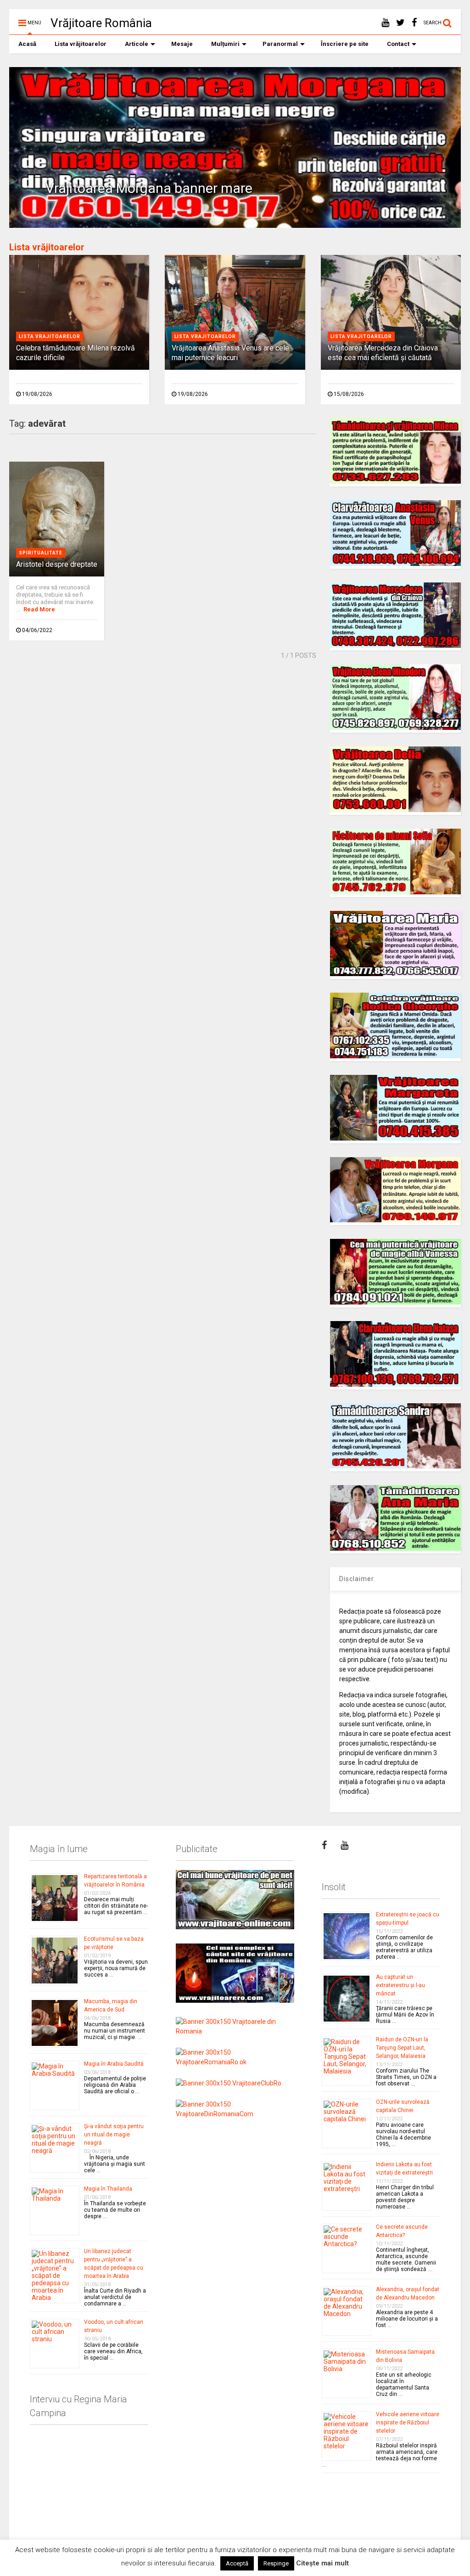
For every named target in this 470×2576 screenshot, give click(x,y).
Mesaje (182, 44)
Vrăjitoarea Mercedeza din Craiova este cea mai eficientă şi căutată (383, 353)
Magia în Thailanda (108, 2189)
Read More (39, 609)
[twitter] (400, 23)
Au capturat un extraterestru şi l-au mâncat (400, 1985)
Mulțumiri (225, 44)
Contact (398, 44)
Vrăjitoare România (101, 23)
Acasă (27, 44)
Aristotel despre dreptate (57, 564)
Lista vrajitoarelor (50, 336)
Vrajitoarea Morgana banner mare (149, 188)
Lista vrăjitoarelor (81, 44)
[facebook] (414, 23)
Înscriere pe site (345, 44)
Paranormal (280, 44)
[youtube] (385, 23)
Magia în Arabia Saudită (114, 2064)
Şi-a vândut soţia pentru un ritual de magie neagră (114, 2135)
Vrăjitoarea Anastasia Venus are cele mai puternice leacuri (230, 353)
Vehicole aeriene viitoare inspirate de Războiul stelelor (408, 2423)
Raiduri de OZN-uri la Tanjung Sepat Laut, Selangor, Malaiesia (402, 2048)
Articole (137, 44)
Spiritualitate (41, 553)
